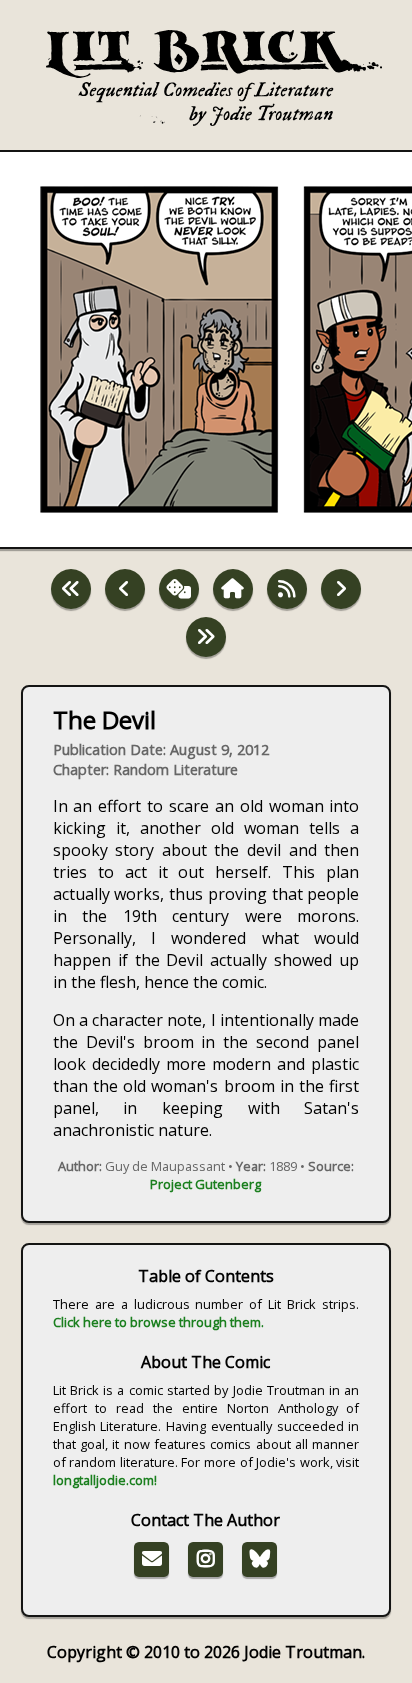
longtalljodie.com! (105, 1480)
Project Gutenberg (205, 1184)
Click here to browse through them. (158, 1322)
